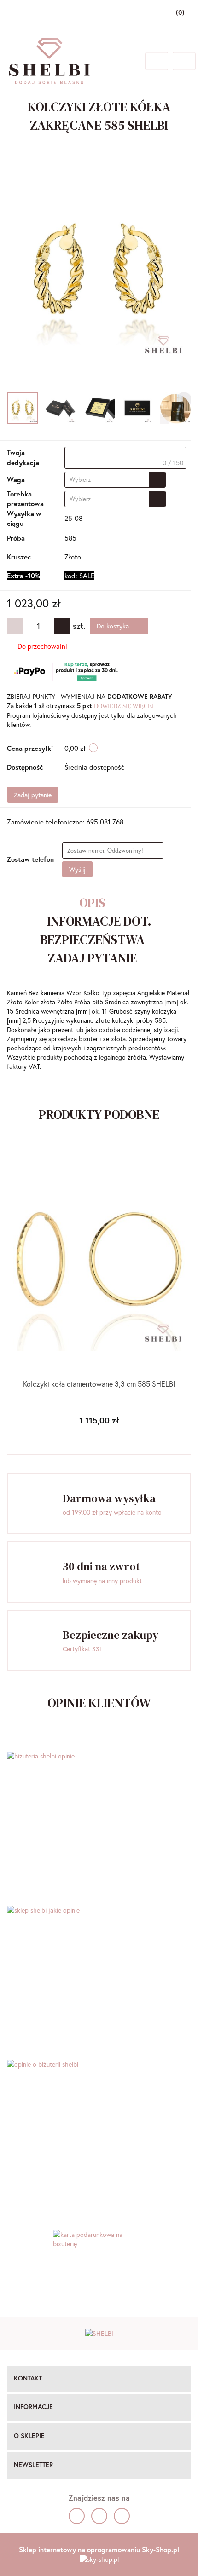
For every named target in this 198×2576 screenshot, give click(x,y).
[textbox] (125, 458)
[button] (99, 2379)
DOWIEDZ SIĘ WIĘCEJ (124, 706)
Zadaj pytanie (33, 795)
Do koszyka (114, 626)
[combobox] (115, 480)
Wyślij (77, 869)
